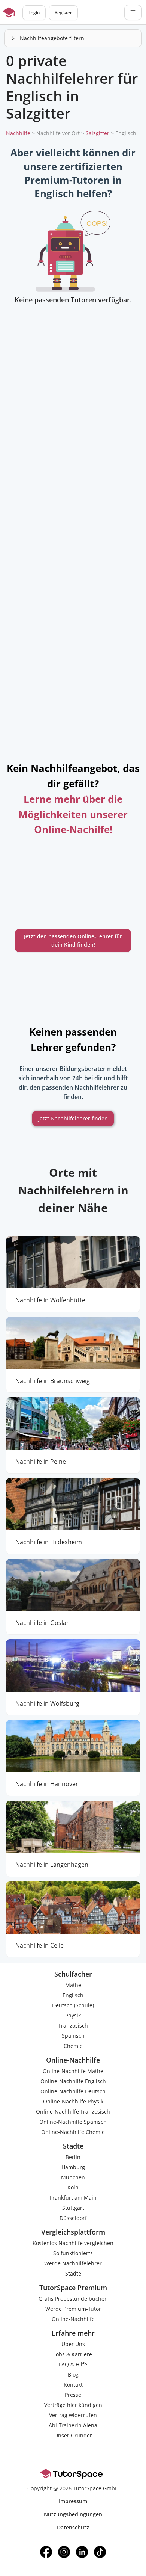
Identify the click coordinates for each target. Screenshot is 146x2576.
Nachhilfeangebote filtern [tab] (52, 38)
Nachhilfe (18, 133)
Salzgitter (98, 133)
